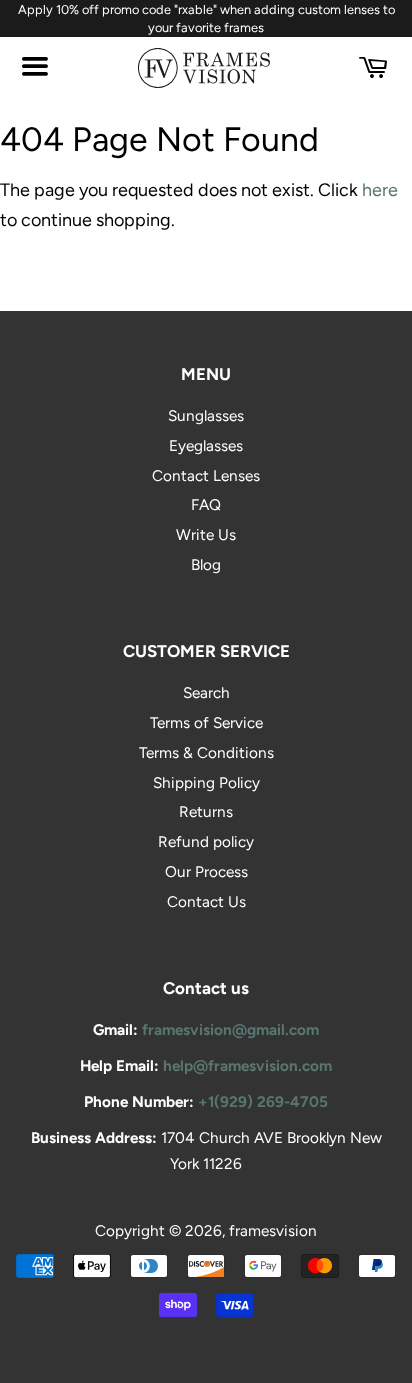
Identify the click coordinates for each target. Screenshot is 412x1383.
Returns (206, 811)
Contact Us (206, 901)
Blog (206, 564)
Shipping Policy (206, 782)
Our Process (206, 871)
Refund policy (206, 841)
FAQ (206, 504)
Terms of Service (206, 722)
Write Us (206, 534)
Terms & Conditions (206, 752)
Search (206, 692)
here (380, 190)
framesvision (273, 1230)
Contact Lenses (206, 475)
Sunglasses (206, 415)
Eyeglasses (206, 445)
